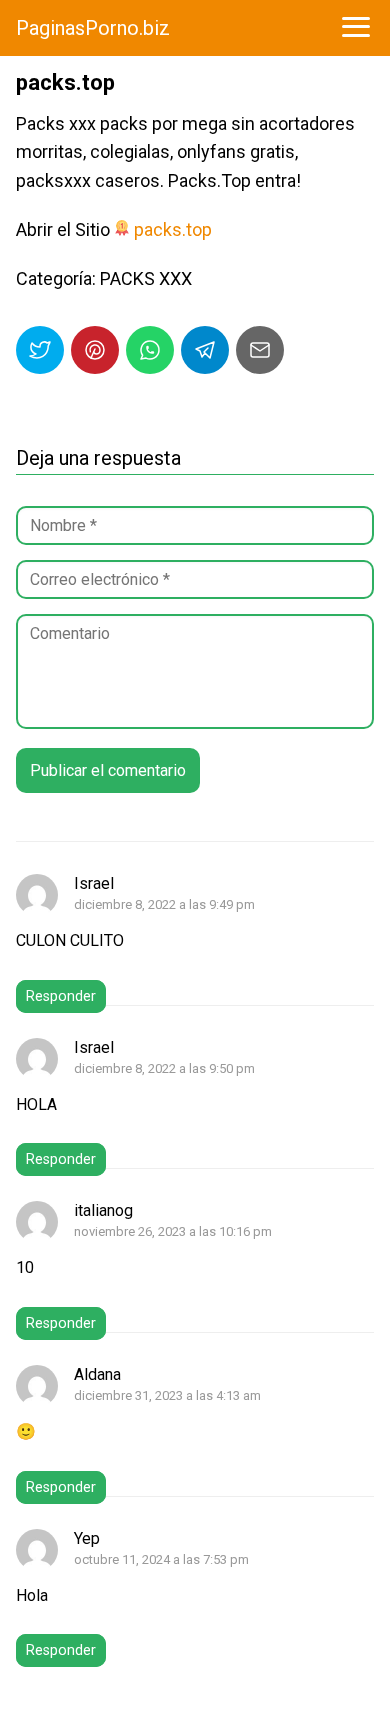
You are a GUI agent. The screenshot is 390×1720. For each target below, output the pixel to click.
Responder (61, 996)
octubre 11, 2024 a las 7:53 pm (161, 1559)
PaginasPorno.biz (93, 28)
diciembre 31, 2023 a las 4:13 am (167, 1395)
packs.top (173, 229)
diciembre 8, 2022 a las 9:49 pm (164, 904)
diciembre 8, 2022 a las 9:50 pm (164, 1068)
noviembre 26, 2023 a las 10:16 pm (173, 1231)
